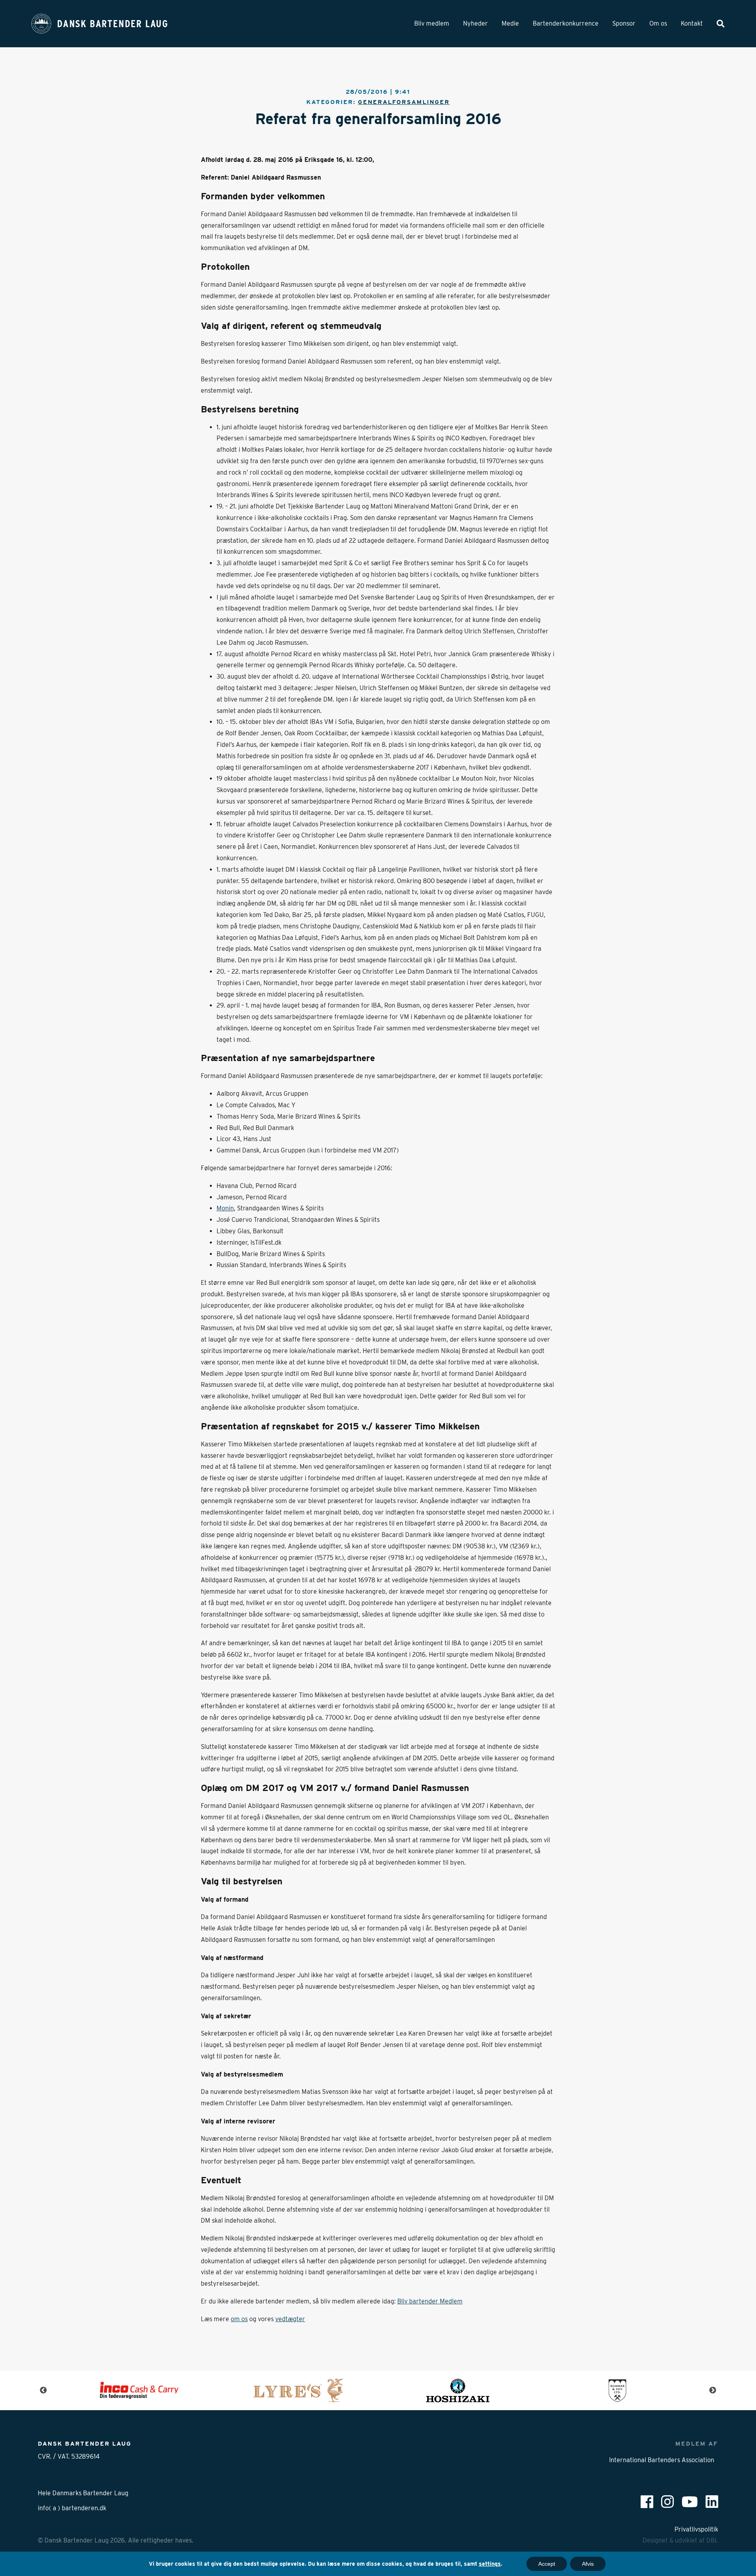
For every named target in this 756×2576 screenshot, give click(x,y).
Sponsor (624, 23)
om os (239, 2319)
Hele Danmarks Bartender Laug (83, 2493)
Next (713, 2390)
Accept (547, 2564)
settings (490, 2564)
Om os (658, 23)
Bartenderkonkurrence (566, 23)
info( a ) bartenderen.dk (72, 2508)
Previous (43, 2390)
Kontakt (692, 23)
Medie (510, 23)
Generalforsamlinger (404, 102)
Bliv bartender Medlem (430, 2301)
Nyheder (475, 23)
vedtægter (290, 2319)
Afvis (588, 2564)
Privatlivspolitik (696, 2529)
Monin (225, 1208)
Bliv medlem (432, 23)
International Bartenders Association (662, 2460)
